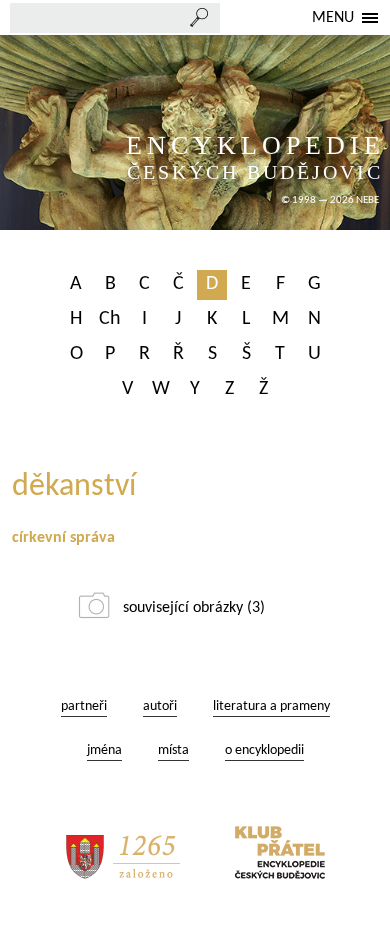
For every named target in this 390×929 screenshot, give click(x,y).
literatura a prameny (271, 706)
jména (104, 750)
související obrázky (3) (194, 608)
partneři (84, 706)
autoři (160, 706)
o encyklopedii (264, 750)
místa (173, 750)
